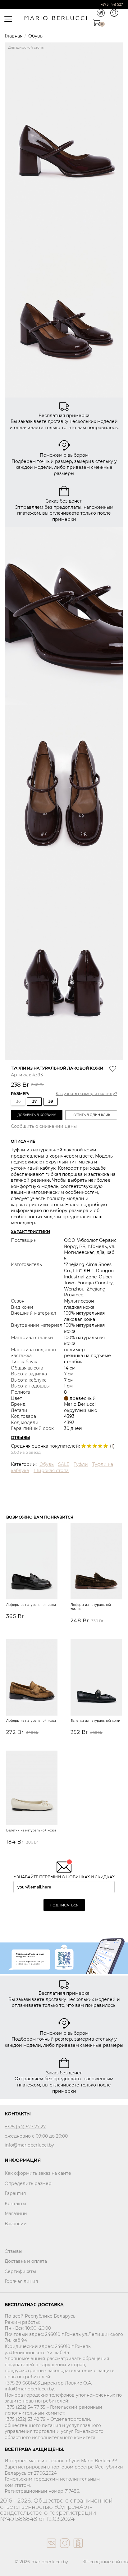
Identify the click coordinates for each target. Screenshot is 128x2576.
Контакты (15, 2204)
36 (18, 1101)
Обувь (35, 36)
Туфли (81, 1464)
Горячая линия (21, 2281)
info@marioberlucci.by (29, 2145)
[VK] (51, 2549)
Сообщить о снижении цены (44, 1126)
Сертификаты (20, 2271)
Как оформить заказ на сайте (38, 2173)
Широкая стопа (51, 1470)
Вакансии (16, 2224)
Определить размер (28, 2183)
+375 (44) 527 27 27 (25, 2127)
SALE (64, 1464)
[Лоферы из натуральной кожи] (32, 1562)
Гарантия (15, 2193)
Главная (14, 36)
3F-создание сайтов (105, 2562)
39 (51, 1101)
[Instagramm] (64, 2549)
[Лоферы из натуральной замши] (96, 1562)
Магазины (16, 2213)
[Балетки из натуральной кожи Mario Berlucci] (96, 1678)
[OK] (78, 2549)
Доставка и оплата (26, 2261)
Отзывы (14, 2251)
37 (34, 1101)
